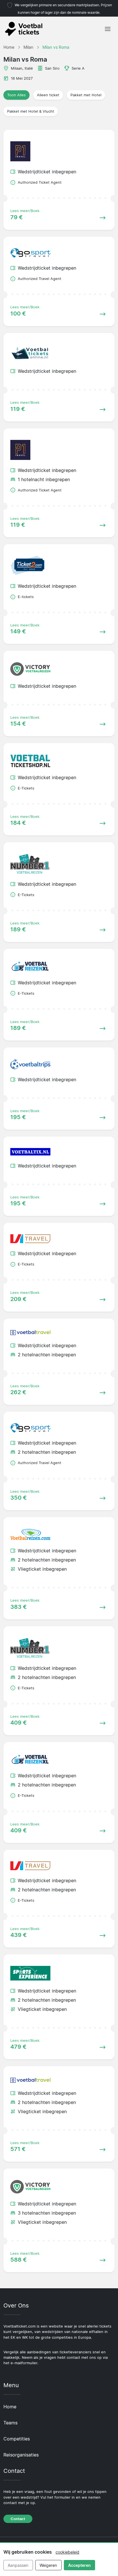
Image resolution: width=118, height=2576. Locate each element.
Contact (18, 2519)
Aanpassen (18, 2565)
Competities (17, 2439)
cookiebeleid (67, 2552)
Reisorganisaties (21, 2455)
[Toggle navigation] (108, 29)
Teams (10, 2423)
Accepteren (79, 2565)
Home (10, 2407)
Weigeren (48, 2565)
